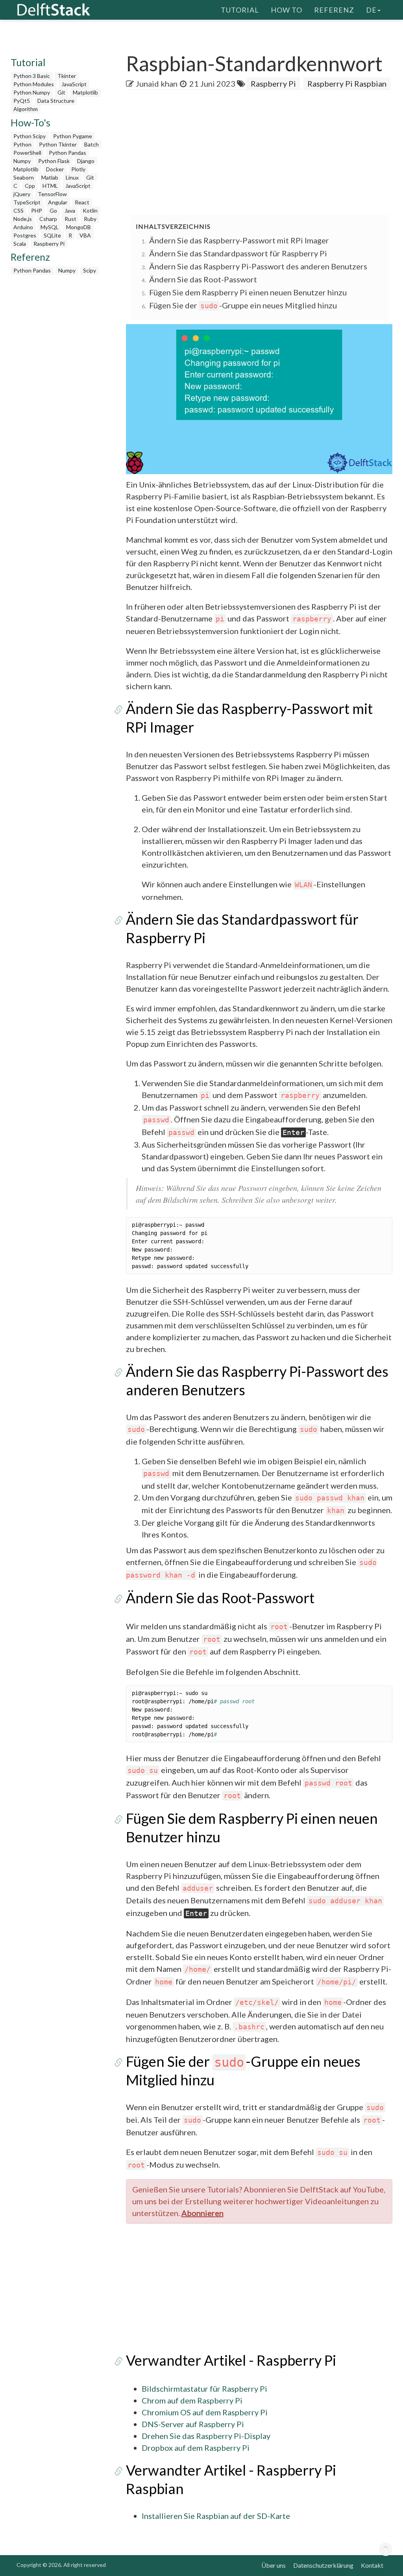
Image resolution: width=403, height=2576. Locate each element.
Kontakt (372, 2565)
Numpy (22, 161)
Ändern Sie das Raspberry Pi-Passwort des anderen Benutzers (258, 266)
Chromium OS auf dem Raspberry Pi (205, 2412)
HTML (50, 186)
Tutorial (240, 10)
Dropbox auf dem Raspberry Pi (196, 2448)
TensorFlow (52, 194)
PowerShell (27, 153)
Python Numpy (32, 92)
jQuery (22, 194)
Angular (58, 202)
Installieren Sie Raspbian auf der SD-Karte (216, 2516)
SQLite (52, 235)
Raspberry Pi (49, 244)
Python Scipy (30, 136)
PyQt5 (22, 101)
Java (70, 210)
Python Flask (54, 161)
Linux (72, 177)
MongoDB (79, 227)
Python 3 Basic (32, 76)
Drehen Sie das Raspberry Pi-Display (206, 2436)
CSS (18, 210)
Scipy (90, 270)
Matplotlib (85, 92)
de (371, 10)
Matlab (50, 177)
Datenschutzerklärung (323, 2565)
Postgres (25, 235)
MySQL (50, 227)
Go (53, 210)
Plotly (78, 169)
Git (61, 92)
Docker (55, 169)
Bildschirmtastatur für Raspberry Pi (204, 2389)
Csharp (48, 219)
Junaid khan (157, 83)
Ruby (90, 219)
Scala (20, 244)
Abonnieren (202, 2213)
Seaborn (24, 177)
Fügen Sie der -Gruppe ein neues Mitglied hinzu (243, 305)
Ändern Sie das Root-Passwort (203, 279)
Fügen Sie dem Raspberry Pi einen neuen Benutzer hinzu (248, 292)
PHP (37, 210)
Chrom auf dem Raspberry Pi (192, 2400)
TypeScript (27, 202)
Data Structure (56, 101)
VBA (85, 235)
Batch (92, 144)
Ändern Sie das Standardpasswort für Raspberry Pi (238, 253)
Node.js (23, 219)
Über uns (274, 2565)
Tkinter (67, 76)
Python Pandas (67, 153)
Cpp (30, 186)
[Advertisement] (264, 153)
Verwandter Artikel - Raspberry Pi (231, 2360)
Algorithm (26, 109)
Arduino (23, 227)
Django (86, 161)
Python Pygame (73, 136)
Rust (70, 219)
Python (22, 144)
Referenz (334, 10)
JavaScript (74, 84)
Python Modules (34, 84)
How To (287, 10)
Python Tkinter (58, 144)
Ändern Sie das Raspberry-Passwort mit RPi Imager (239, 240)
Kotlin (90, 210)
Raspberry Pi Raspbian (347, 83)
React (82, 202)
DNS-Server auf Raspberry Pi (193, 2424)
